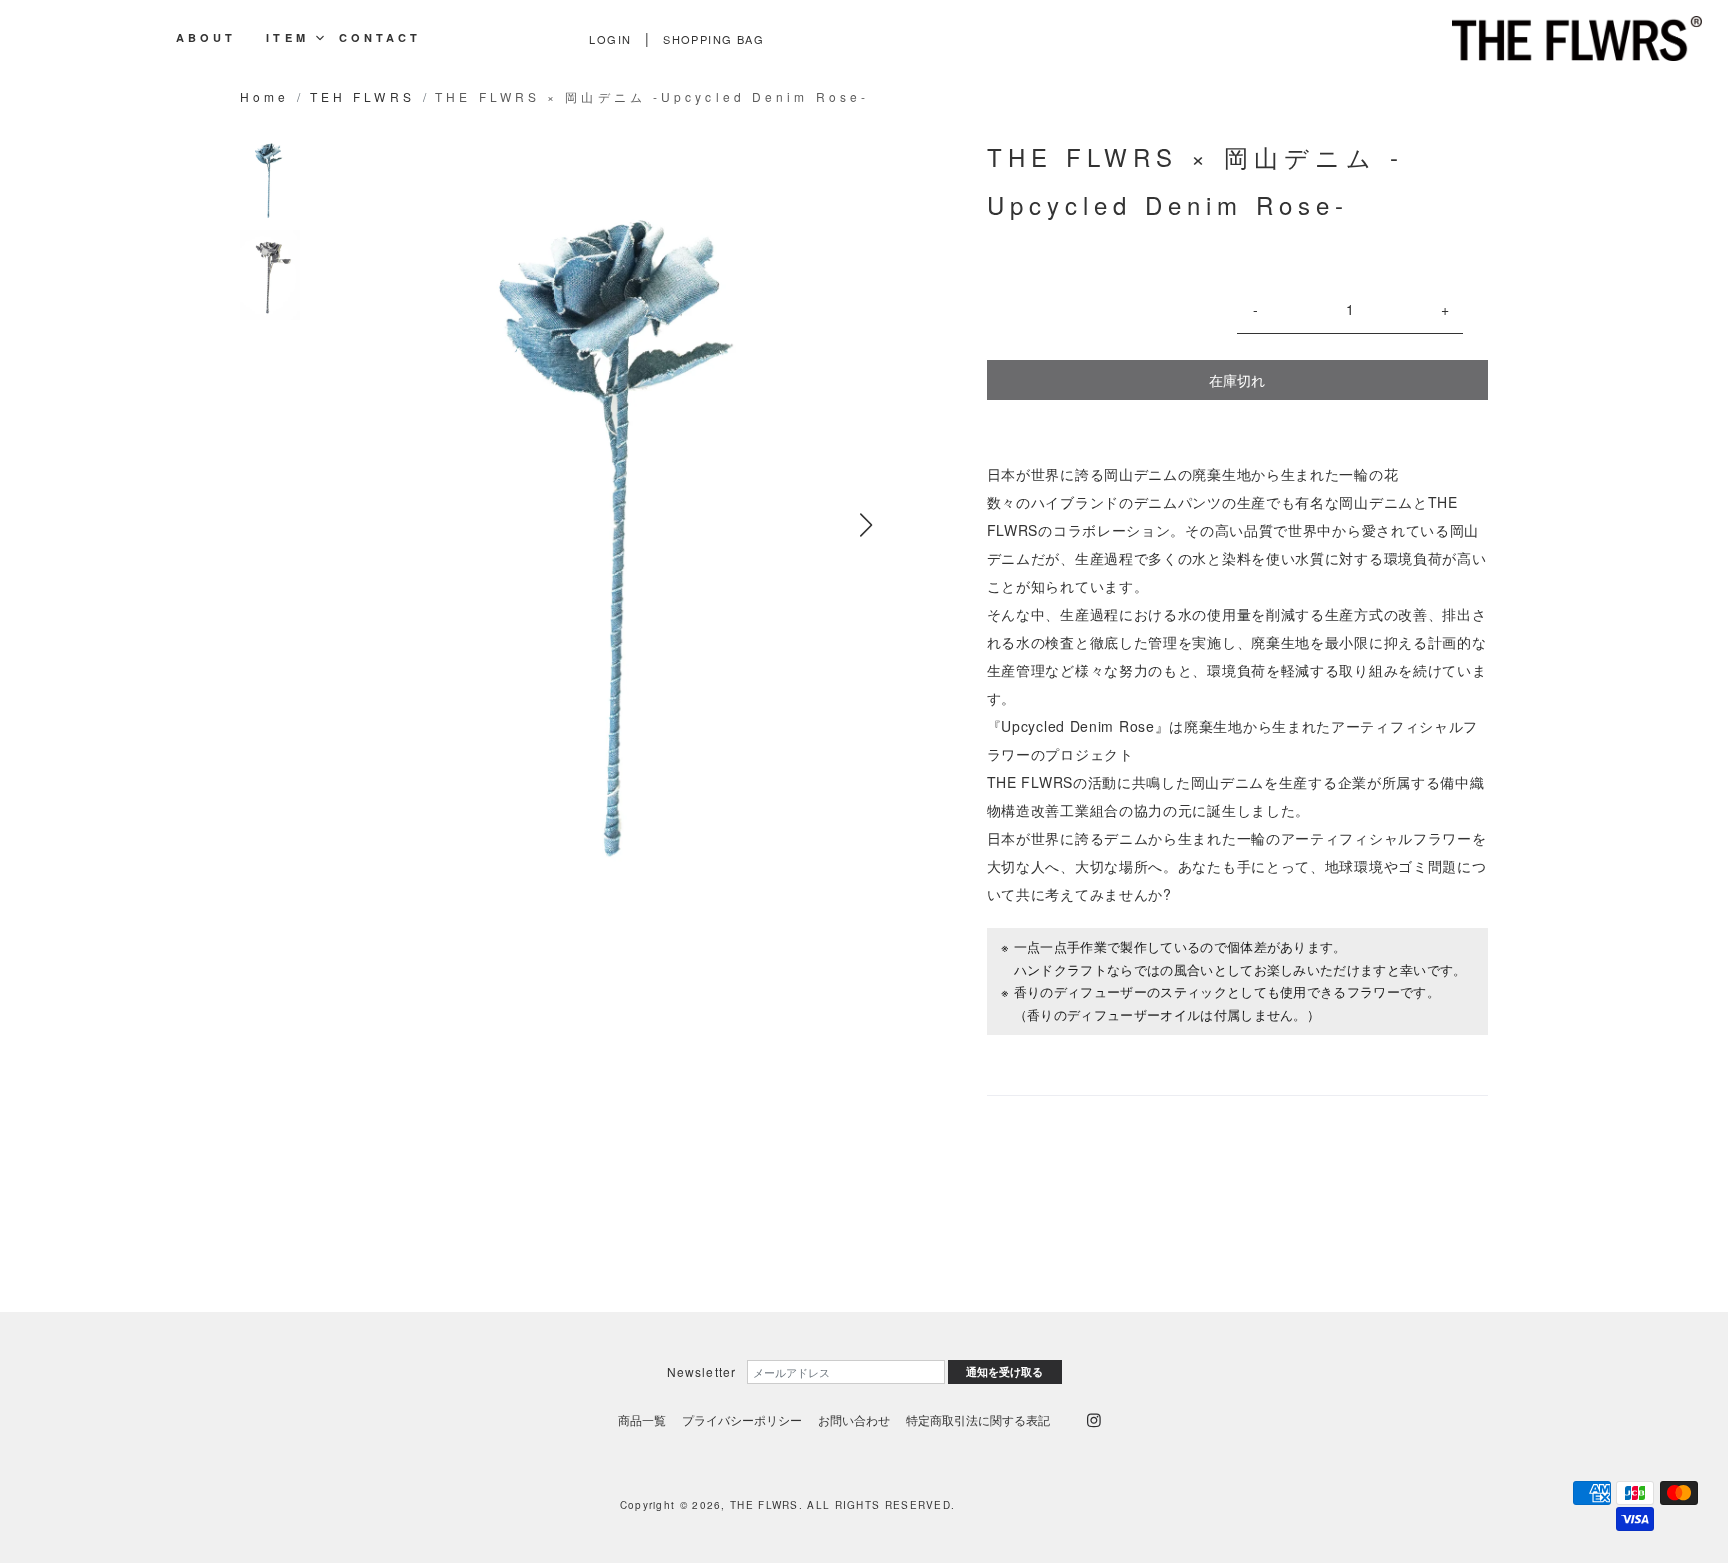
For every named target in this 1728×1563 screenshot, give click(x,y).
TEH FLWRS (362, 96)
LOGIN (610, 39)
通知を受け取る (1004, 1371)
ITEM (287, 38)
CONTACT (380, 38)
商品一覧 (642, 1419)
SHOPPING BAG (713, 39)
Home (264, 96)
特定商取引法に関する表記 (978, 1419)
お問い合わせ (854, 1419)
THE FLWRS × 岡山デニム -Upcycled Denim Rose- (652, 96)
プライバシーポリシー (742, 1419)
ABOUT (206, 38)
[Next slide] (866, 525)
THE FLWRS (764, 1505)
